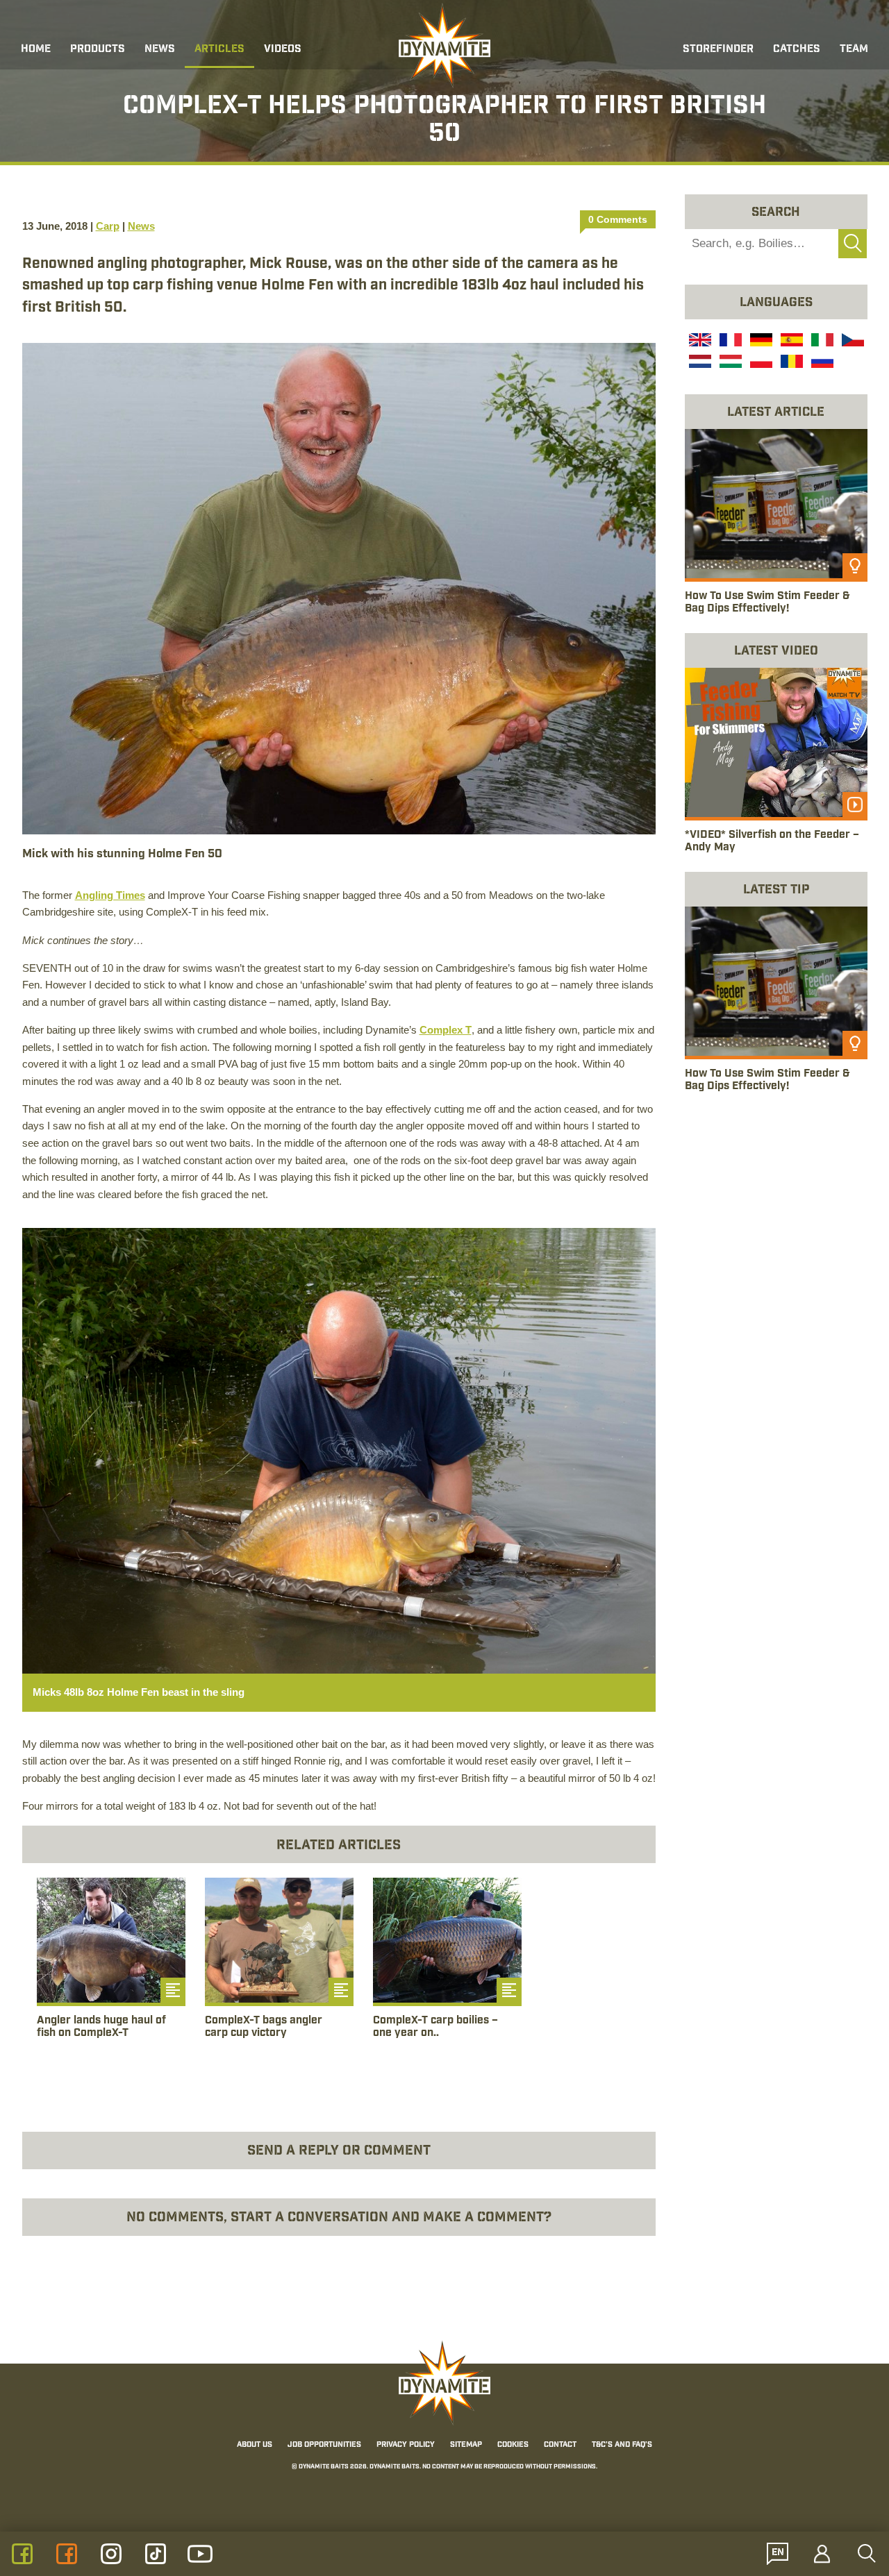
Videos (283, 50)
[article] (111, 1973)
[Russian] (821, 363)
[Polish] (760, 363)
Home (36, 50)
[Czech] (851, 342)
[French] (729, 342)
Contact (560, 2445)
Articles (219, 50)
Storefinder (718, 50)
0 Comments (618, 219)
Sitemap (466, 2445)
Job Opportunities (324, 2445)
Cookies (513, 2445)
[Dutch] (699, 363)
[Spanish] (790, 342)
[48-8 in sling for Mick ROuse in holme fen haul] (339, 1449)
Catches (797, 50)
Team (854, 50)
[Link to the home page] (444, 46)
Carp (108, 226)
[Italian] (821, 342)
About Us (255, 2445)
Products (98, 50)
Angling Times (110, 895)
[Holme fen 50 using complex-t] (339, 587)
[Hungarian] (729, 363)
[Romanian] (790, 363)
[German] (760, 342)
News (160, 50)
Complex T (446, 1030)
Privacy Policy (406, 2445)
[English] (699, 342)
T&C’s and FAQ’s (622, 2445)
